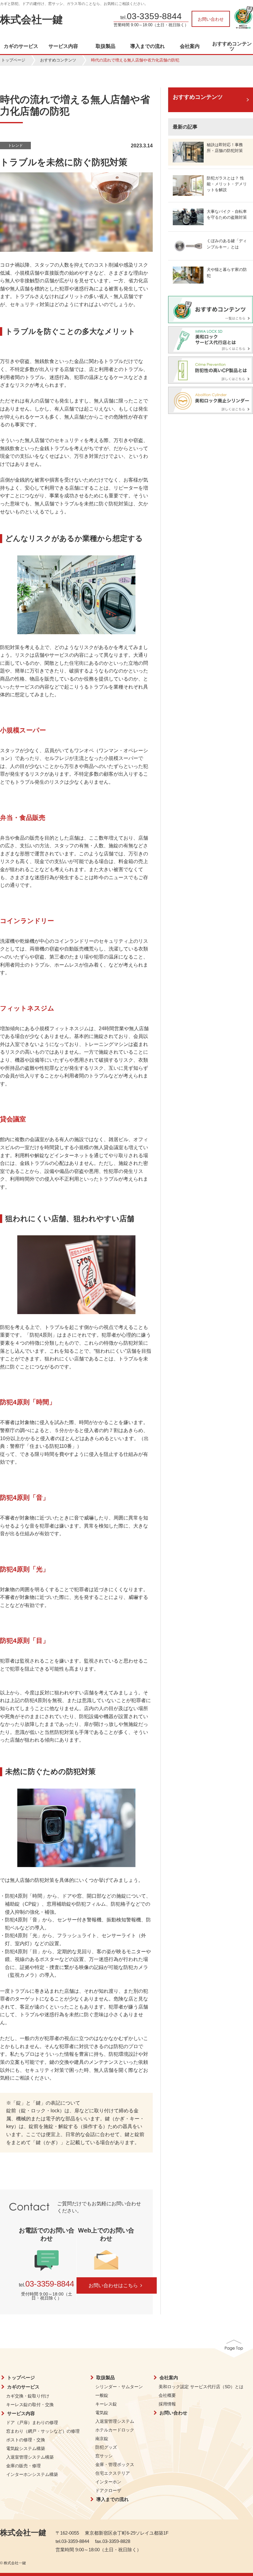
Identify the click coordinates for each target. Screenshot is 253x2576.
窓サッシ (104, 2456)
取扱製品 (106, 46)
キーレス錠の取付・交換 (30, 2405)
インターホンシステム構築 (32, 2474)
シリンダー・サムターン (119, 2387)
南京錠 (102, 2439)
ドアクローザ (108, 2490)
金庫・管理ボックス (115, 2464)
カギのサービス (21, 46)
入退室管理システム (115, 2421)
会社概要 (167, 2395)
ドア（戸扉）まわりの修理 (32, 2422)
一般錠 (102, 2395)
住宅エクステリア (113, 2473)
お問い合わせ (211, 19)
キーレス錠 (106, 2404)
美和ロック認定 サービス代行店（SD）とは (201, 2387)
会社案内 (190, 46)
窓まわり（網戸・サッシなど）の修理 (43, 2431)
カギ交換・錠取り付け (28, 2396)
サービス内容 (63, 46)
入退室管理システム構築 (30, 2457)
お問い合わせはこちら (113, 2285)
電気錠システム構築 (26, 2448)
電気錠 (102, 2413)
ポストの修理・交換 (26, 2440)
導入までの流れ (147, 46)
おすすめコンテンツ (232, 46)
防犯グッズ (106, 2447)
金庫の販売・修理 (23, 2466)
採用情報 (167, 2404)
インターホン (108, 2482)
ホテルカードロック (115, 2430)
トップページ (13, 60)
